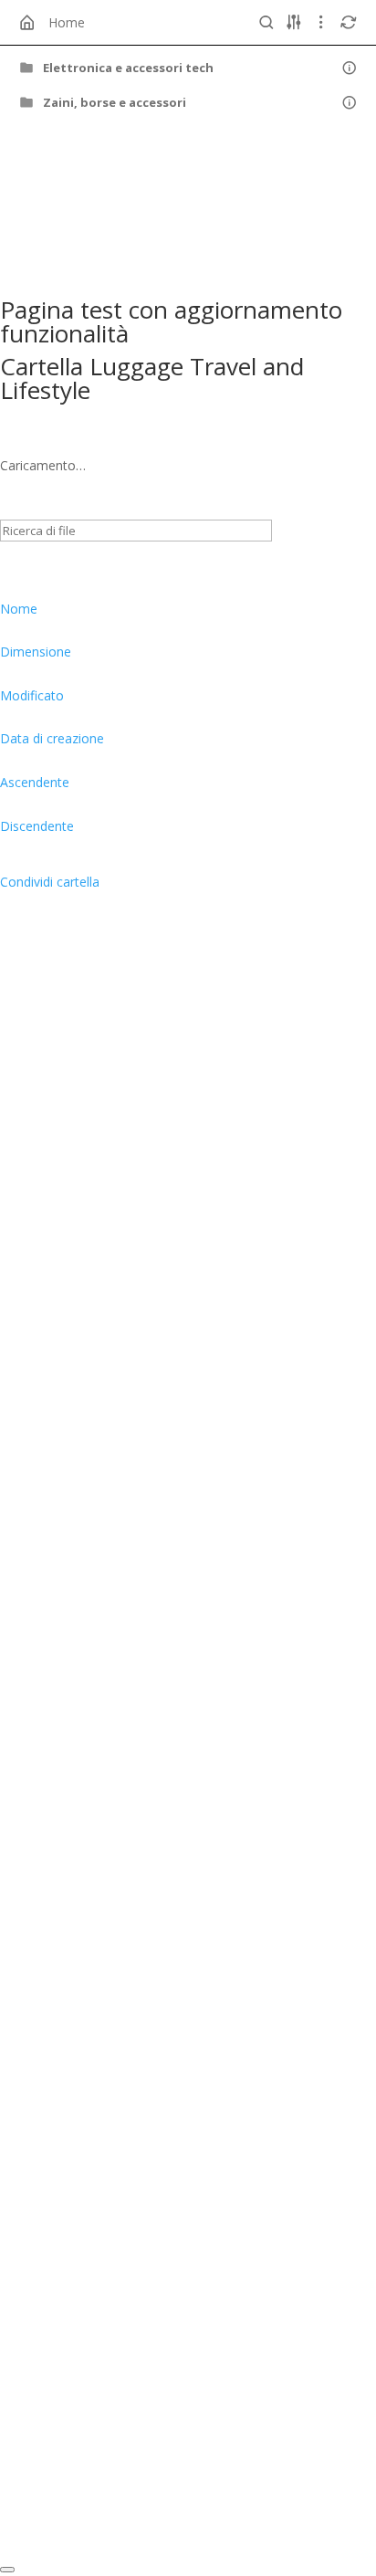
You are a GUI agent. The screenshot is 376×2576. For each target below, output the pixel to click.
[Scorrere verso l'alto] (7, 2570)
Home (67, 22)
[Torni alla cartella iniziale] (27, 23)
